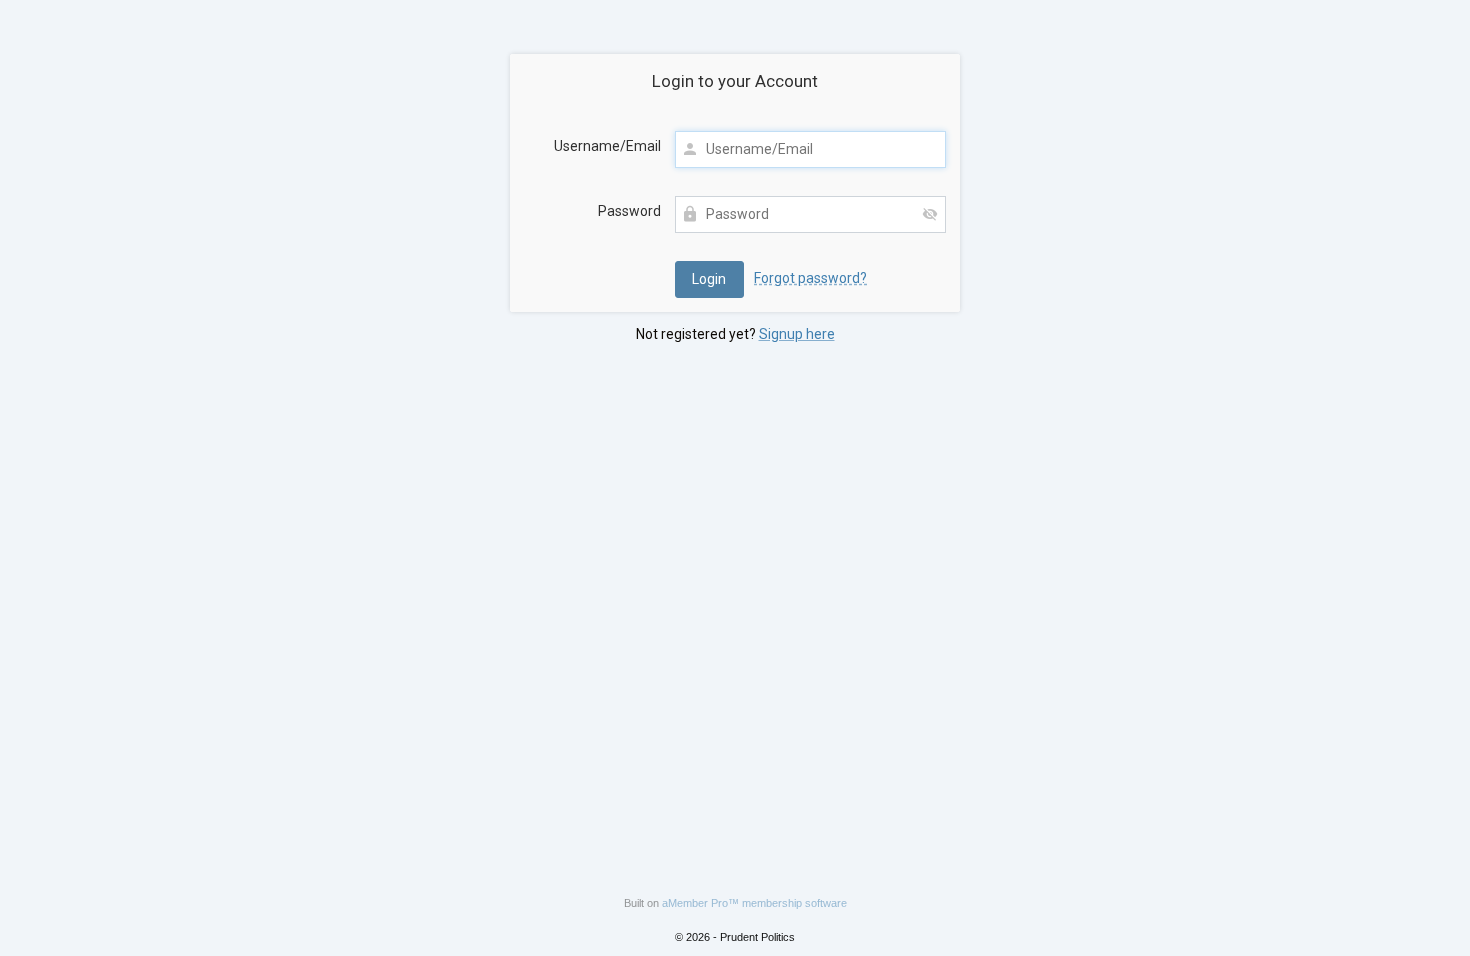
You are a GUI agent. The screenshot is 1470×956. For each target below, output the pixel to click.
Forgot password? (810, 278)
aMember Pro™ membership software (754, 903)
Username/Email (607, 146)
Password (629, 211)
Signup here (797, 334)
